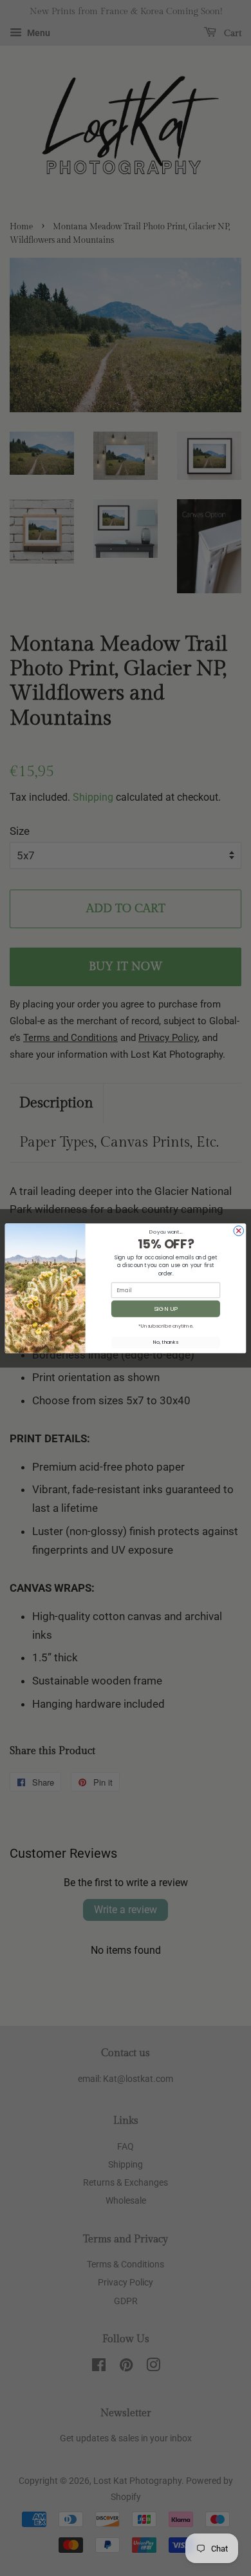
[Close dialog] (238, 1230)
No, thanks (166, 1342)
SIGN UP (166, 1308)
